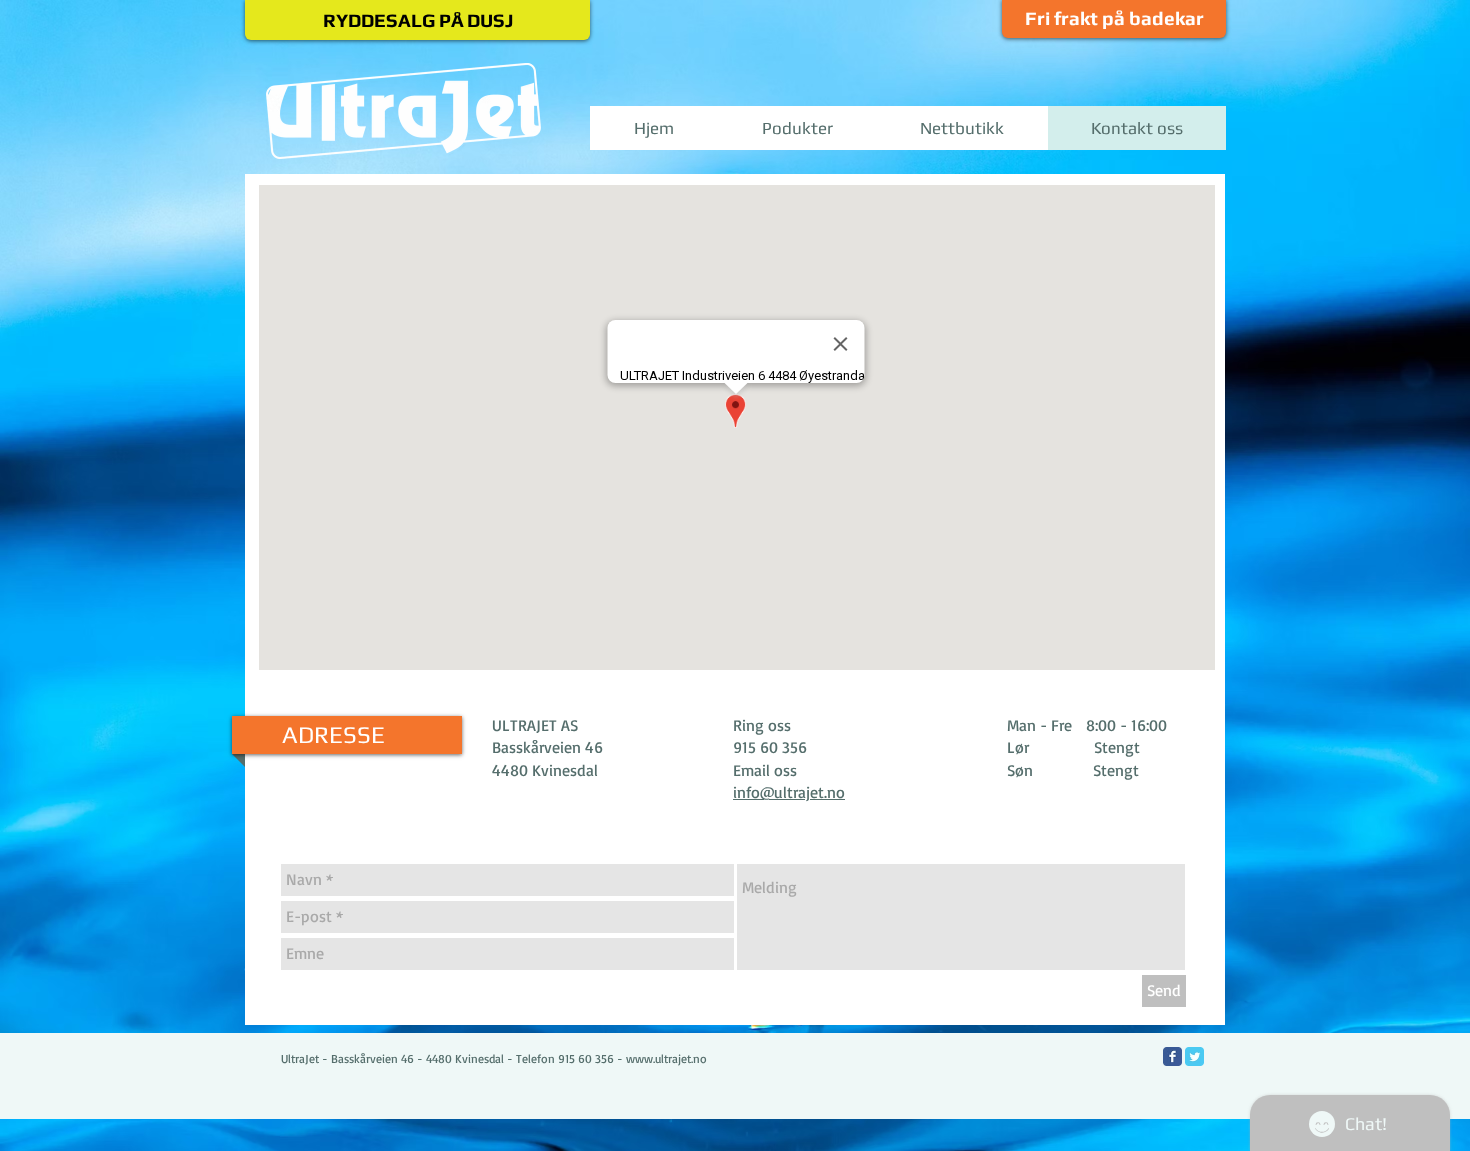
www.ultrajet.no (666, 1058)
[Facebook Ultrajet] (1172, 1056)
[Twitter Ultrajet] (1194, 1056)
